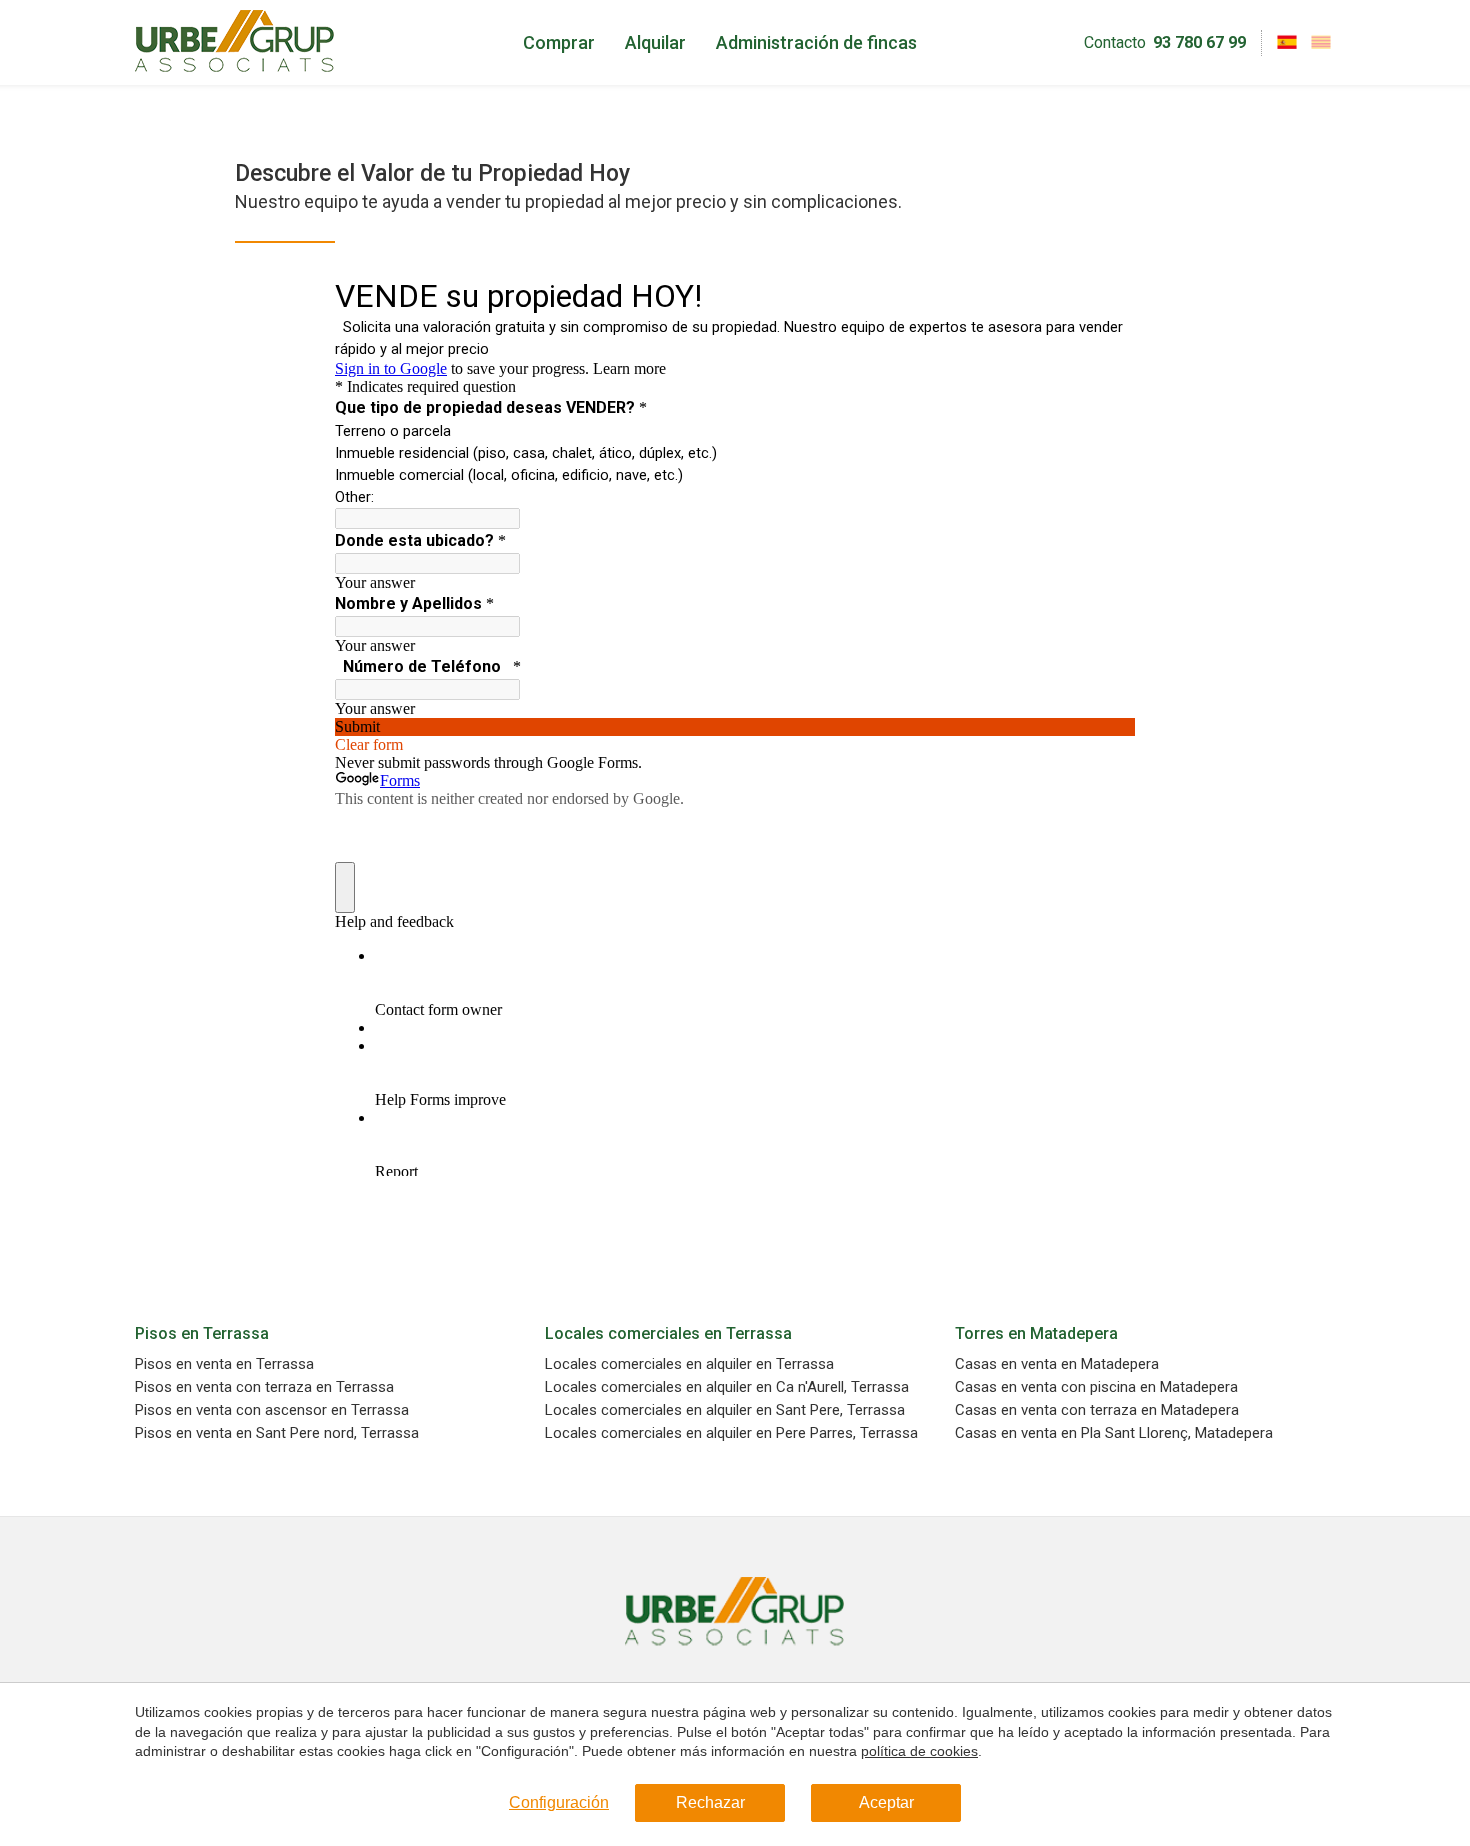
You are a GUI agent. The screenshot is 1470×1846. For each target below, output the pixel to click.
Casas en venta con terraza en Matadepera (1097, 1410)
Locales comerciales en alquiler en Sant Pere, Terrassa (725, 1410)
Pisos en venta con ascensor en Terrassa (272, 1410)
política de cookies (919, 1751)
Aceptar (886, 1802)
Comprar (559, 42)
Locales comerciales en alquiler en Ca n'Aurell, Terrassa (727, 1387)
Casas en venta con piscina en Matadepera (1096, 1387)
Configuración (559, 1802)
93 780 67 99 (1199, 42)
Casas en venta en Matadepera (1057, 1364)
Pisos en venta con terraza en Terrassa (264, 1387)
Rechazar (710, 1802)
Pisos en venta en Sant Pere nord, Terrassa (277, 1433)
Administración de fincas (816, 42)
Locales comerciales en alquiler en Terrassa (689, 1364)
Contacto (1115, 42)
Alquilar (655, 42)
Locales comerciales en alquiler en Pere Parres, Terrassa (731, 1433)
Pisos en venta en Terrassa (224, 1364)
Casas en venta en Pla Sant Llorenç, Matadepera (1114, 1433)
